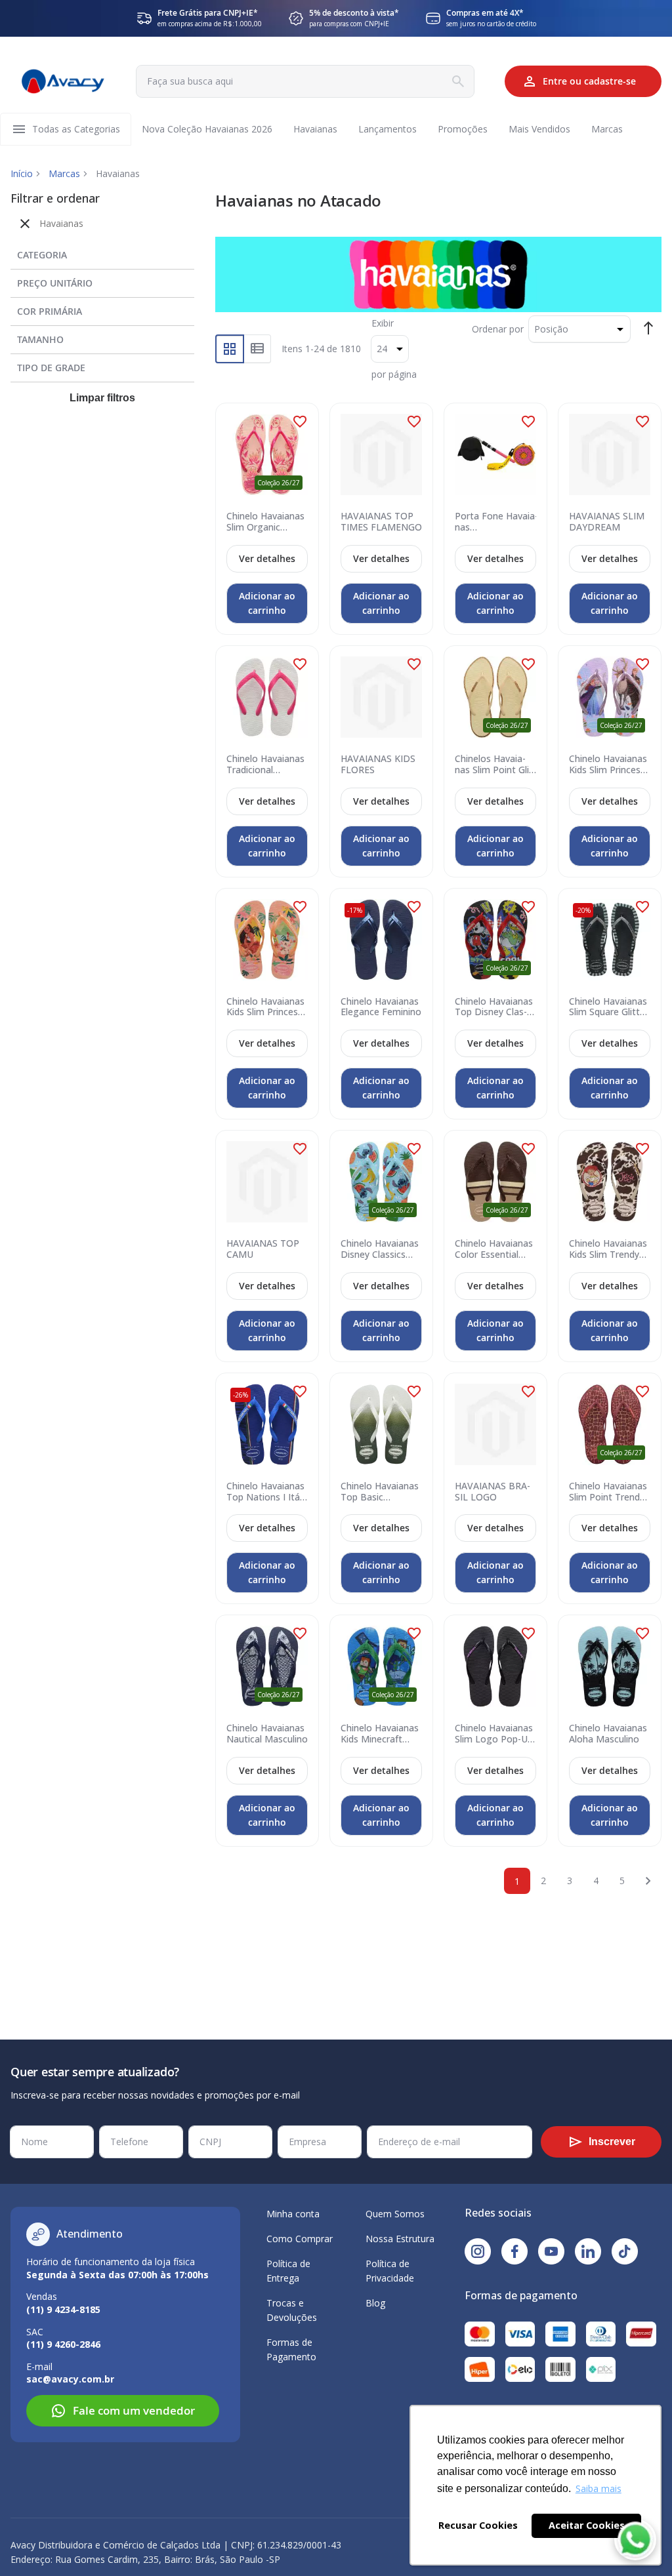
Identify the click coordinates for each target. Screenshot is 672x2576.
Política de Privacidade (390, 2271)
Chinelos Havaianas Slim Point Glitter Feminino (495, 765)
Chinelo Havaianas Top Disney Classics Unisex (494, 1007)
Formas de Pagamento (291, 2349)
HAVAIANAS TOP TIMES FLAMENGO (381, 522)
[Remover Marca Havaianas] (25, 224)
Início (22, 173)
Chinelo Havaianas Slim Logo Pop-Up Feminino (494, 1734)
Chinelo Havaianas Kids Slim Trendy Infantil (608, 1249)
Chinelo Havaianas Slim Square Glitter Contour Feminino (609, 1007)
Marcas (64, 173)
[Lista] (258, 349)
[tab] (102, 252)
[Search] (458, 81)
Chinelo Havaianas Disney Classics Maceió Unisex (380, 1249)
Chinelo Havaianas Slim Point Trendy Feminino (608, 1492)
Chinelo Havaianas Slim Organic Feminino (265, 522)
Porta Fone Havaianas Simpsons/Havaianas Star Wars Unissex (499, 522)
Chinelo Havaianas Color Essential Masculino (494, 1249)
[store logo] (63, 82)
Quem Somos (395, 2214)
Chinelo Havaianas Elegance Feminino (381, 1007)
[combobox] (305, 81)
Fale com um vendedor (134, 2410)
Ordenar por (498, 329)
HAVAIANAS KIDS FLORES (378, 765)
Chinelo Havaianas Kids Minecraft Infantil (380, 1734)
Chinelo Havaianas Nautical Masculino (267, 1734)
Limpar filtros (102, 398)
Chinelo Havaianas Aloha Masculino (608, 1734)
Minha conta (293, 2214)
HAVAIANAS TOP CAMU (263, 1249)
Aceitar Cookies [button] (587, 2525)
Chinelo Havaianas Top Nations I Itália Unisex (265, 1492)
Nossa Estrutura (400, 2239)
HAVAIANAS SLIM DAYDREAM (607, 522)
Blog (375, 2303)
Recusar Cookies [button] (478, 2525)
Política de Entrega (288, 2271)
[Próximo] (648, 1881)
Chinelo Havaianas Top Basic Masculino (380, 1492)
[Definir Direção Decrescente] (648, 328)
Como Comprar (300, 2239)
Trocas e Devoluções (292, 2310)
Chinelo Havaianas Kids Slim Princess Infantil (608, 765)
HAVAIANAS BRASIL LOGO (493, 1492)
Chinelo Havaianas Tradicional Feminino (265, 765)
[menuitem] (76, 129)
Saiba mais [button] (598, 2488)
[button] (300, 422)
